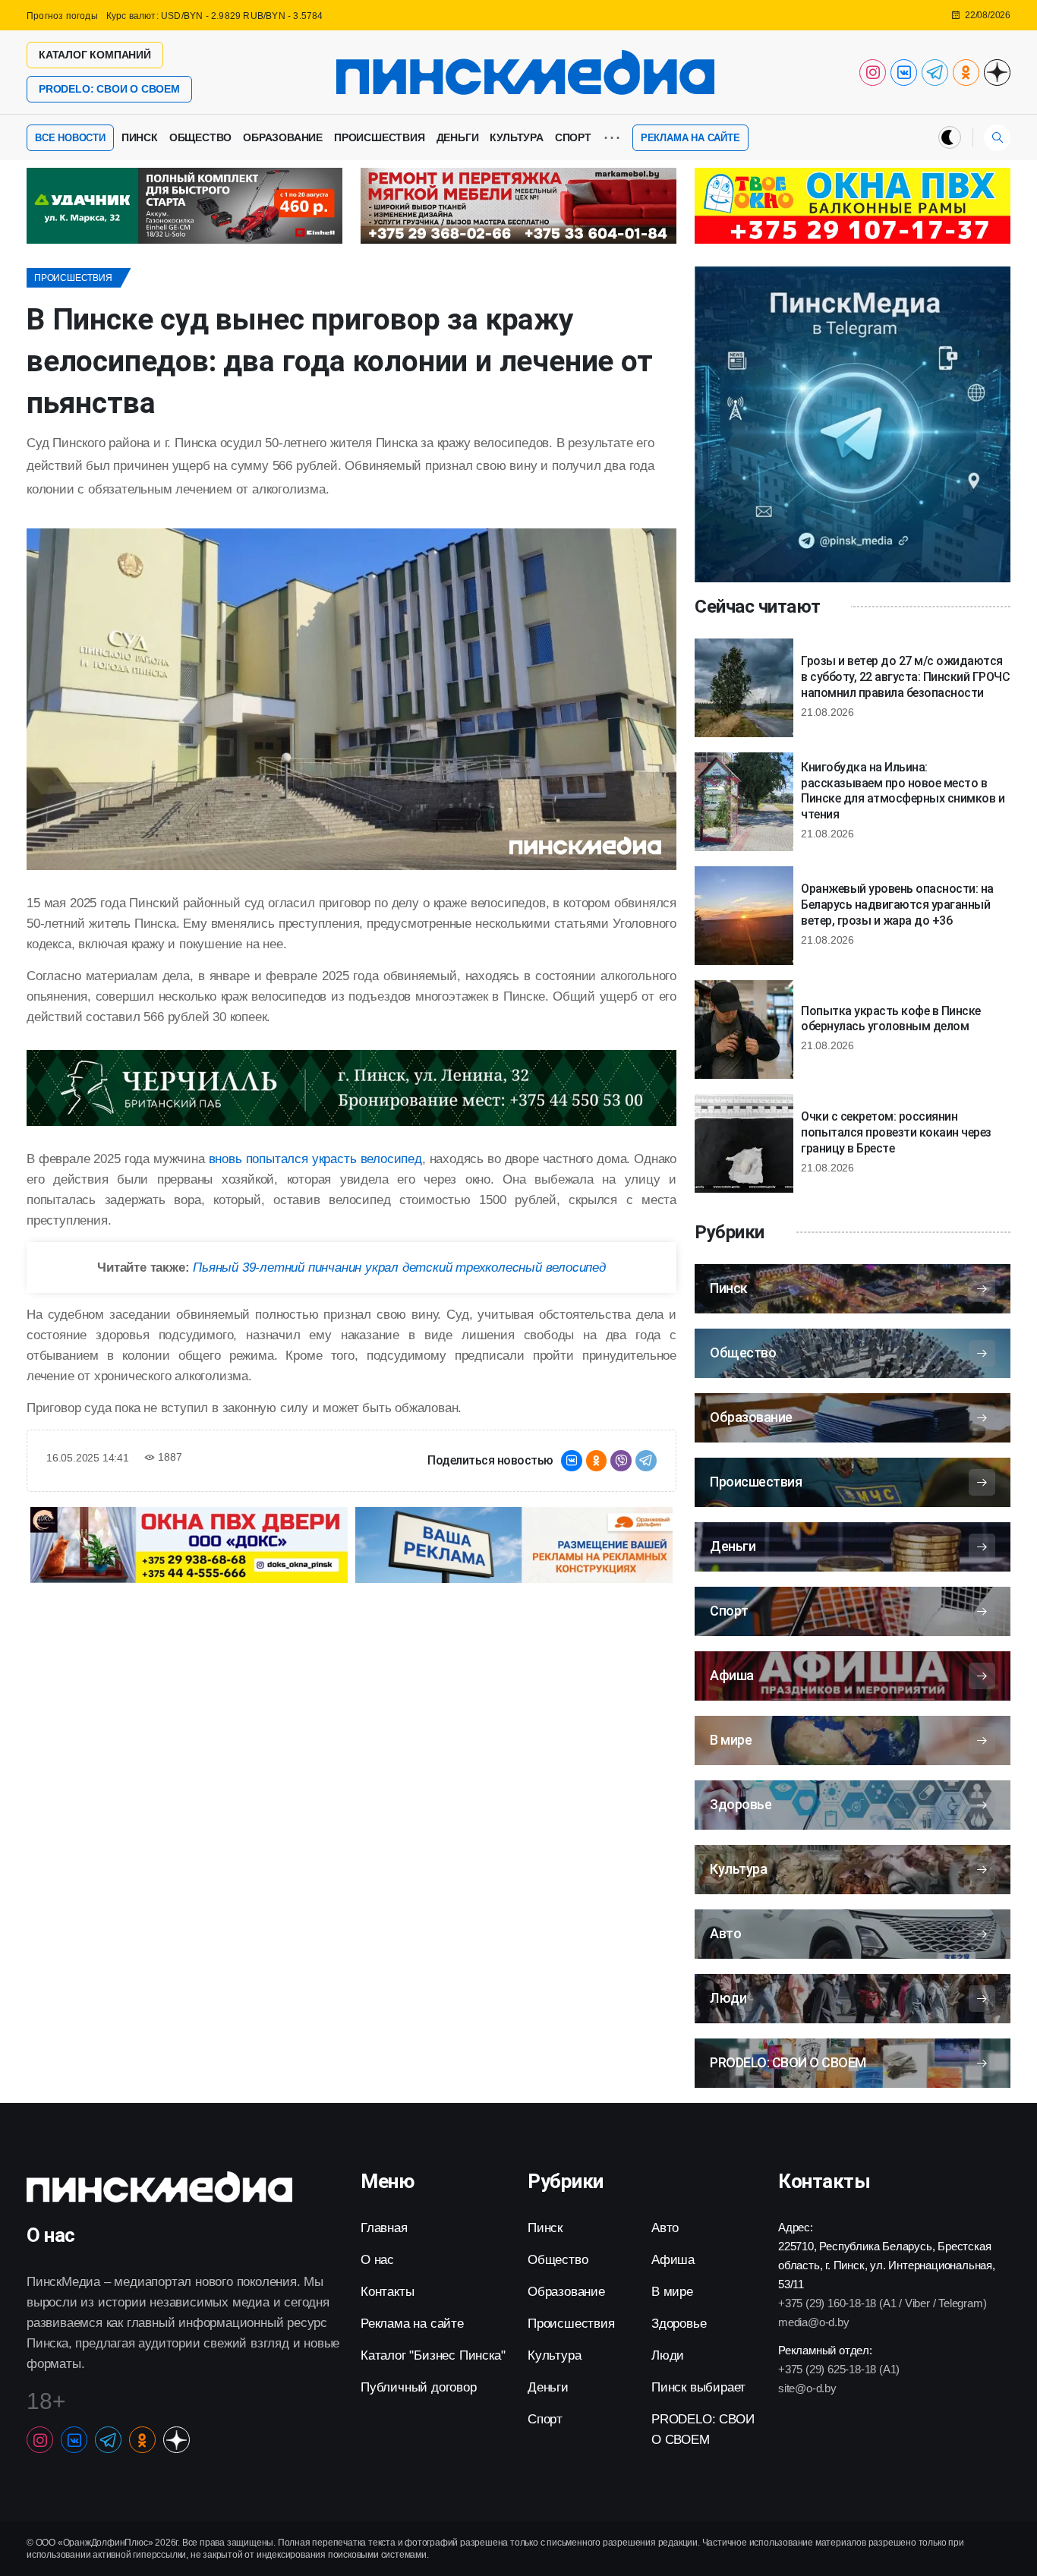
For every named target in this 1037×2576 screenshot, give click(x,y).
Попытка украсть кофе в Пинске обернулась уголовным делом (891, 1019)
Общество (200, 137)
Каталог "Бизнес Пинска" (433, 2355)
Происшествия (380, 137)
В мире (672, 2292)
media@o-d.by (814, 2322)
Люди (668, 2355)
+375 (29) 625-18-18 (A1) (839, 2369)
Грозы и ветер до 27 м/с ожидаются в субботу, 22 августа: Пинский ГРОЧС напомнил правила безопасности (905, 677)
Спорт (573, 137)
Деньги (458, 137)
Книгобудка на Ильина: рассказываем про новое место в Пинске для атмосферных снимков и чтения (903, 791)
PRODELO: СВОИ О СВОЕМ (109, 89)
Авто (665, 2228)
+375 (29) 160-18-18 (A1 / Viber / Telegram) (882, 2303)
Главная (384, 2228)
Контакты (387, 2292)
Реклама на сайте (690, 138)
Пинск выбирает (698, 2387)
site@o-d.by (807, 2388)
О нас (377, 2260)
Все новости (70, 138)
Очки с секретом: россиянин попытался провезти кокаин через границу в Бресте (896, 1132)
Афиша (673, 2260)
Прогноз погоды (62, 16)
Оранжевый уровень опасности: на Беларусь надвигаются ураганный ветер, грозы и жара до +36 (897, 905)
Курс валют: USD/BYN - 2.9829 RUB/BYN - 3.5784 (215, 16)
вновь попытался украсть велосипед (315, 1159)
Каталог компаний (95, 55)
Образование (283, 137)
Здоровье (679, 2324)
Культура (516, 137)
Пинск (140, 137)
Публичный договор (419, 2387)
